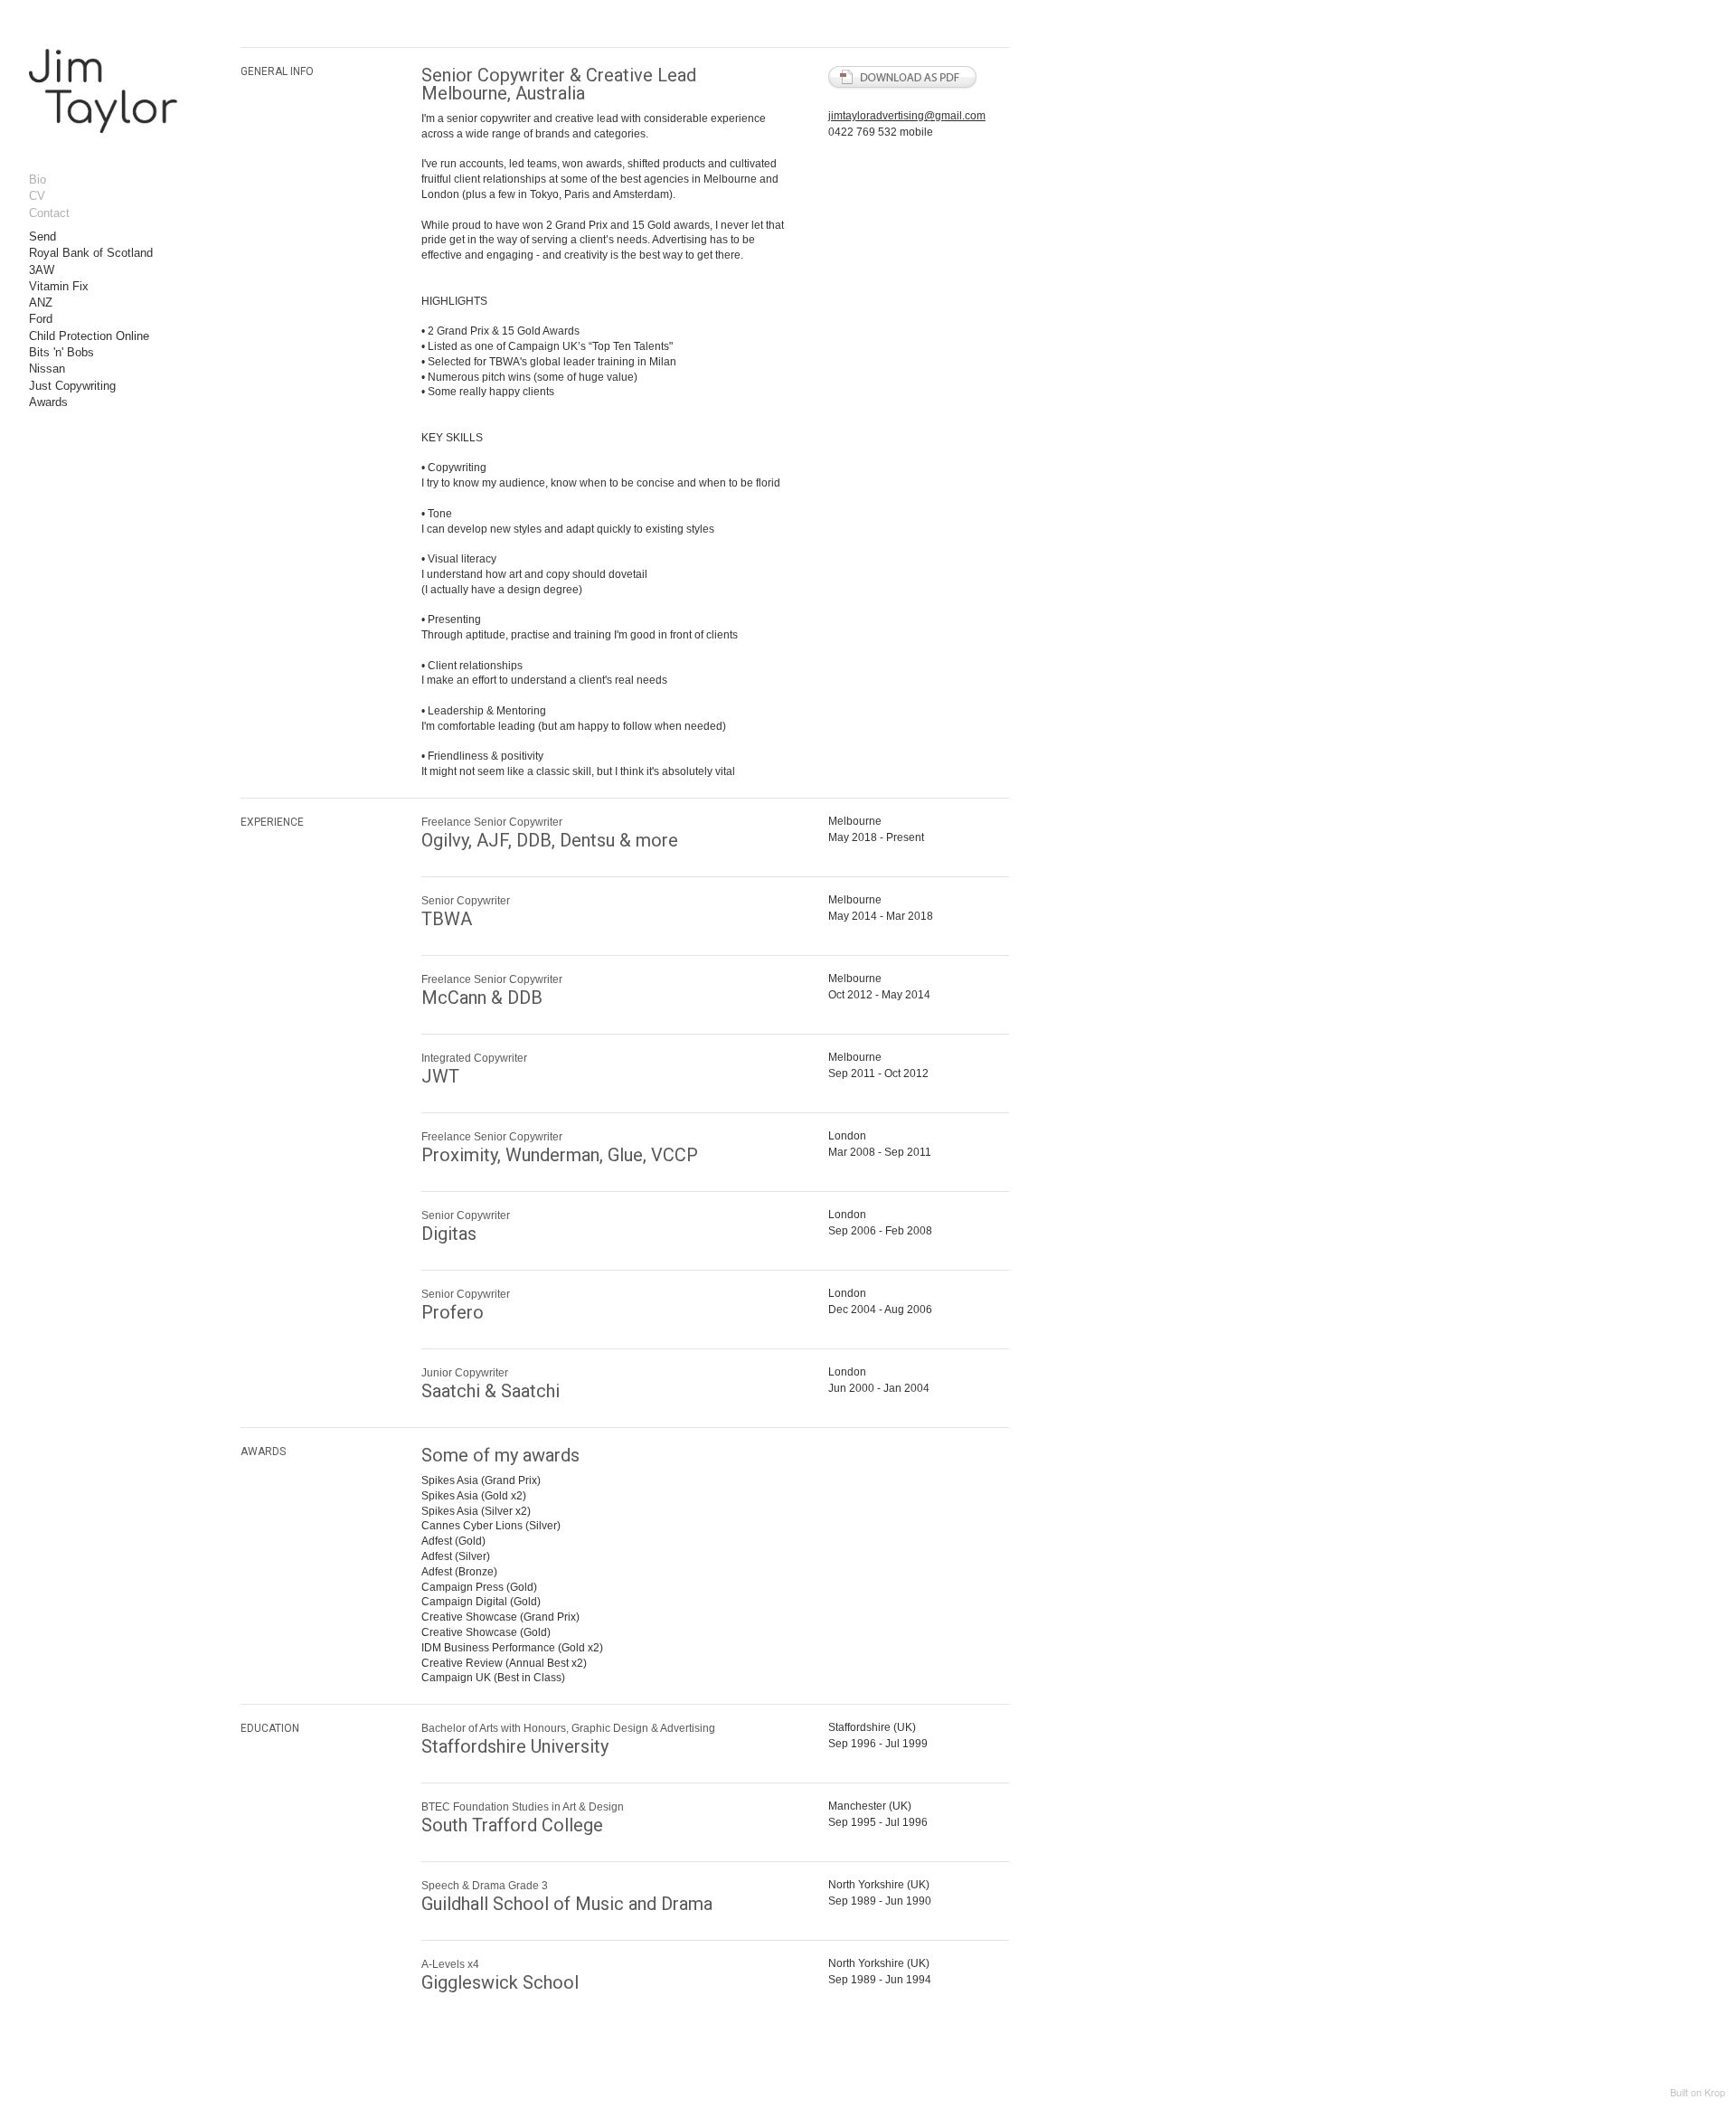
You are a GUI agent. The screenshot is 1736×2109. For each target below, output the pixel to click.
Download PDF (903, 78)
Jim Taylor (106, 103)
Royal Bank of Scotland (91, 253)
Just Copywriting (72, 386)
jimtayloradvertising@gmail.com (907, 116)
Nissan (47, 369)
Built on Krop (1698, 2092)
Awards (48, 402)
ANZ (41, 303)
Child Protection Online (89, 336)
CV (37, 196)
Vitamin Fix (59, 287)
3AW (42, 270)
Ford (41, 319)
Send (42, 237)
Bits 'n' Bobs (61, 353)
